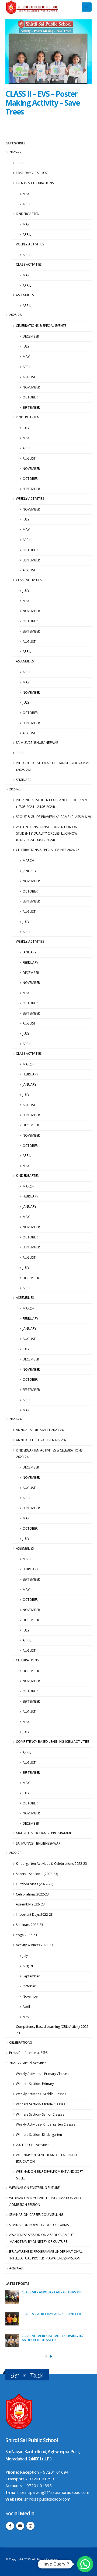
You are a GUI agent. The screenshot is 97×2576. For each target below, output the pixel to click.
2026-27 (15, 152)
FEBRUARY (30, 962)
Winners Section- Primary (35, 2084)
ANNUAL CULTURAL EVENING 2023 (42, 1440)
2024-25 (15, 789)
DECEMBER (31, 336)
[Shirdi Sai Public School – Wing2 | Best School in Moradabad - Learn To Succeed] (32, 7)
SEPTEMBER (31, 407)
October (29, 1986)
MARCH (28, 861)
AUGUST (29, 377)
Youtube (20, 2526)
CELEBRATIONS (27, 1660)
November (31, 1996)
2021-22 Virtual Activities (28, 2063)
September (31, 1976)
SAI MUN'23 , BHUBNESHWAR (38, 1843)
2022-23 (15, 1853)
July (25, 1956)
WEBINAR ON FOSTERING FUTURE (34, 2188)
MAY (26, 194)
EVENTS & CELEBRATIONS (35, 183)
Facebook (10, 2526)
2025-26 (15, 315)
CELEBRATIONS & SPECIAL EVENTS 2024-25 (48, 850)
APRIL (27, 204)
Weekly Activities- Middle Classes (41, 2094)
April (26, 2007)
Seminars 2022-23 (30, 1925)
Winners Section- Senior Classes (40, 2114)
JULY (26, 346)
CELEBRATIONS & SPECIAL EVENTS (41, 326)
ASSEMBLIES (25, 295)
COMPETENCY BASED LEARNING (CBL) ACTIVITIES (53, 1742)
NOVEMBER (31, 387)
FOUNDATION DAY (36, 2336)
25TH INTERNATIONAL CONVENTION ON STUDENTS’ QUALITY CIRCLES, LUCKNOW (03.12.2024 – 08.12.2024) (47, 834)
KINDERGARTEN (28, 214)
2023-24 (15, 1419)
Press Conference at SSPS (28, 2053)
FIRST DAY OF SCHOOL (33, 173)
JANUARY (30, 871)
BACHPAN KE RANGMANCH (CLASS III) (51, 2292)
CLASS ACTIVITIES (29, 264)
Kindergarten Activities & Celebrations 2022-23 (51, 1864)
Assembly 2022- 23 (30, 1904)
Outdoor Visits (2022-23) (34, 1884)
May (26, 2017)
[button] (40, 80)
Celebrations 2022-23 (32, 1894)
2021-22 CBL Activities (33, 2145)
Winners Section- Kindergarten (39, 2135)
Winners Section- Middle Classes (41, 2104)
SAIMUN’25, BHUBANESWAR (37, 743)
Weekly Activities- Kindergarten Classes (46, 2124)
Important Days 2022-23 (34, 1914)
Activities (16, 2268)
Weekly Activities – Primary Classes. (43, 2074)
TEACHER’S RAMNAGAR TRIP (44, 2314)
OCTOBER (30, 397)
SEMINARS (23, 780)
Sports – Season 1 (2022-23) (37, 1874)
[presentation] (11, 52)
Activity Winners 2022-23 (34, 1945)
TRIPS (20, 163)
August (28, 1966)
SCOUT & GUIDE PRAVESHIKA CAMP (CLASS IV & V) (53, 817)
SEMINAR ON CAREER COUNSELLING (36, 2215)
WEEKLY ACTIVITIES (30, 244)
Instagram (30, 2526)
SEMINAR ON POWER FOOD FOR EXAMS (39, 2225)
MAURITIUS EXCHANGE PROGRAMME (44, 1833)
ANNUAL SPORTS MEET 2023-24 (40, 1430)
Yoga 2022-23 (26, 1935)
